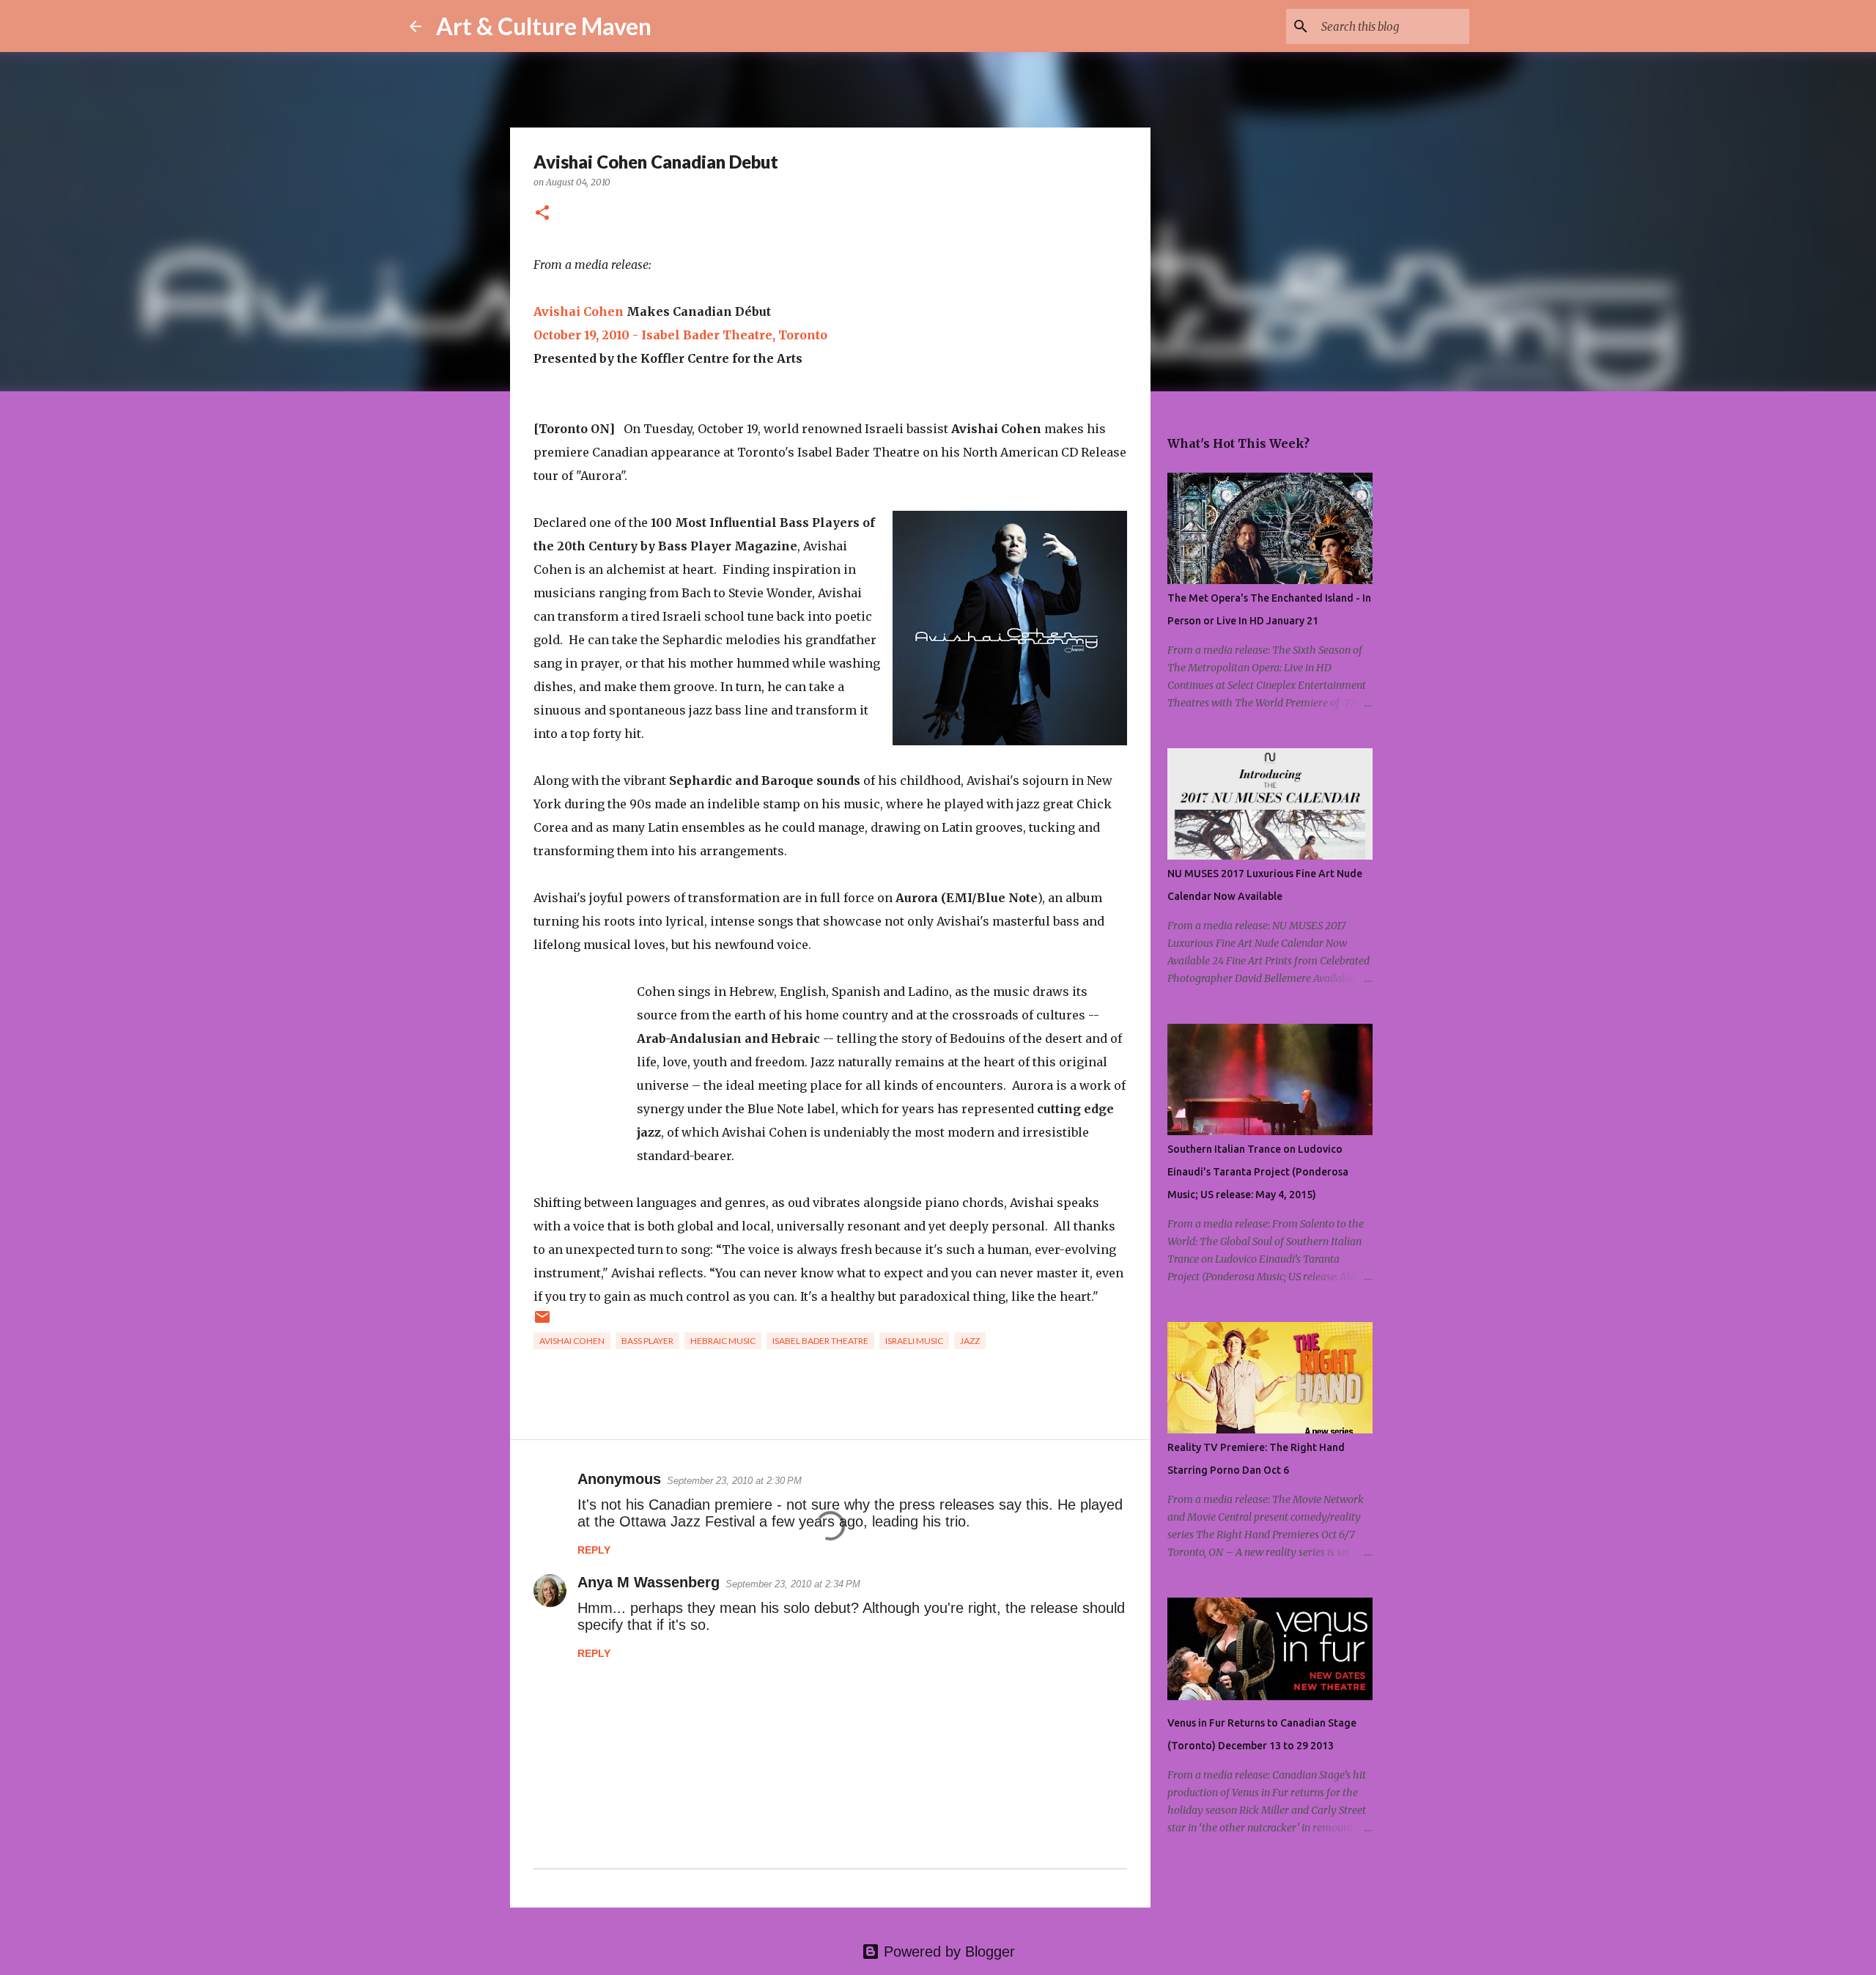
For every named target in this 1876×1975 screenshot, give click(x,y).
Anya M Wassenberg (649, 1582)
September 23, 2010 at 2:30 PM (734, 1481)
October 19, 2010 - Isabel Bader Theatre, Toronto (680, 335)
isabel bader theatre (820, 1341)
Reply (594, 1550)
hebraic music (723, 1341)
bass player (647, 1341)
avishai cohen (572, 1341)
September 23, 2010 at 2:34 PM (793, 1584)
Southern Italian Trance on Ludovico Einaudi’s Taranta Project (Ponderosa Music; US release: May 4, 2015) (1258, 1172)
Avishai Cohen (579, 311)
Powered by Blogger (947, 1952)
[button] (542, 214)
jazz (970, 1341)
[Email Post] (542, 1322)
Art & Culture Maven (544, 26)
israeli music (914, 1341)
